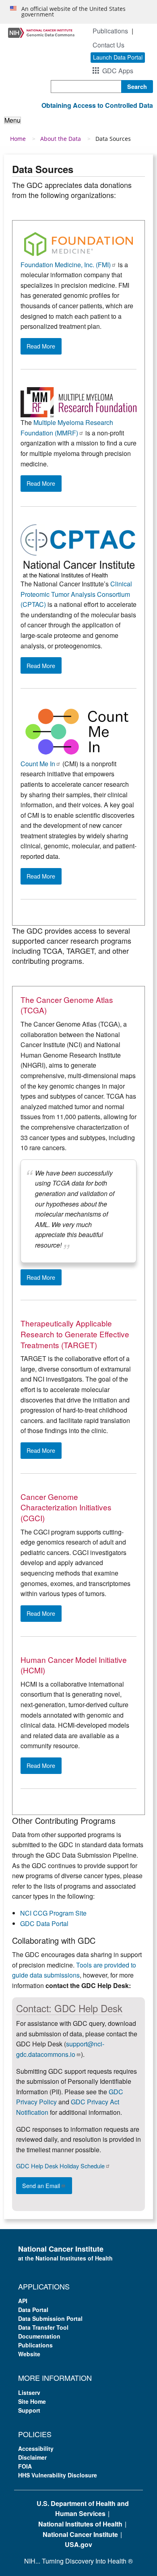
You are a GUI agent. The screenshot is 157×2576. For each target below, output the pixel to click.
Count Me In (38, 764)
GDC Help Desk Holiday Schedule (60, 2166)
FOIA (25, 2466)
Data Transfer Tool (43, 2327)
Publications (110, 31)
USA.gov (78, 2544)
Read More (41, 346)
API (23, 2301)
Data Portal (33, 2310)
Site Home (32, 2401)
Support (29, 2410)
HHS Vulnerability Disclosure (58, 2475)
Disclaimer (32, 2457)
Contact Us (108, 45)
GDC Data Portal (44, 1923)
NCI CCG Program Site (53, 1913)
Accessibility (36, 2448)
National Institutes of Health (80, 2524)
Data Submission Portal (50, 2318)
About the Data (61, 139)
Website (29, 2354)
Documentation (39, 2336)
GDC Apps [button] (118, 71)
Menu (12, 120)
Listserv (29, 2392)
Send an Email (41, 2185)
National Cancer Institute (80, 2534)
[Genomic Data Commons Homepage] (41, 32)
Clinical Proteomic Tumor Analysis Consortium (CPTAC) (76, 594)
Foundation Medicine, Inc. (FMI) (66, 265)
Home (18, 139)
